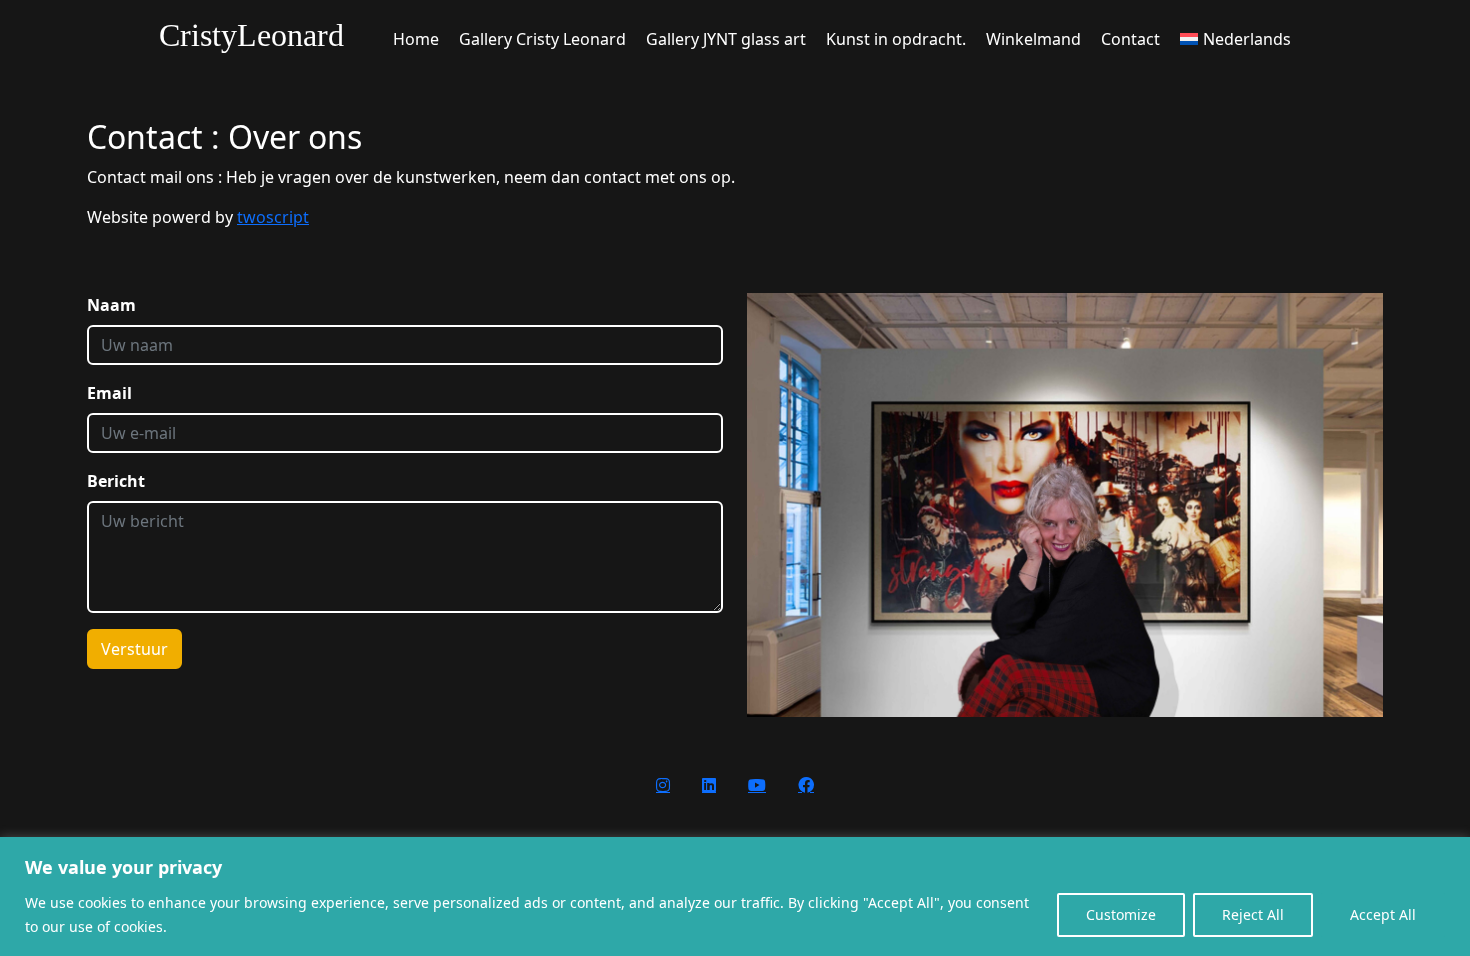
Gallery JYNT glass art (726, 39)
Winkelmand (1033, 39)
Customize (1121, 914)
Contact (1130, 39)
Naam (111, 305)
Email (109, 393)
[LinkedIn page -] (709, 785)
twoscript (273, 217)
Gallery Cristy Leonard (542, 39)
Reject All (1253, 914)
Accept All (1383, 914)
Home (416, 39)
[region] (735, 896)
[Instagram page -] (663, 785)
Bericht (116, 481)
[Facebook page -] (806, 785)
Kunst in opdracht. (896, 39)
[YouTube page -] (757, 785)
